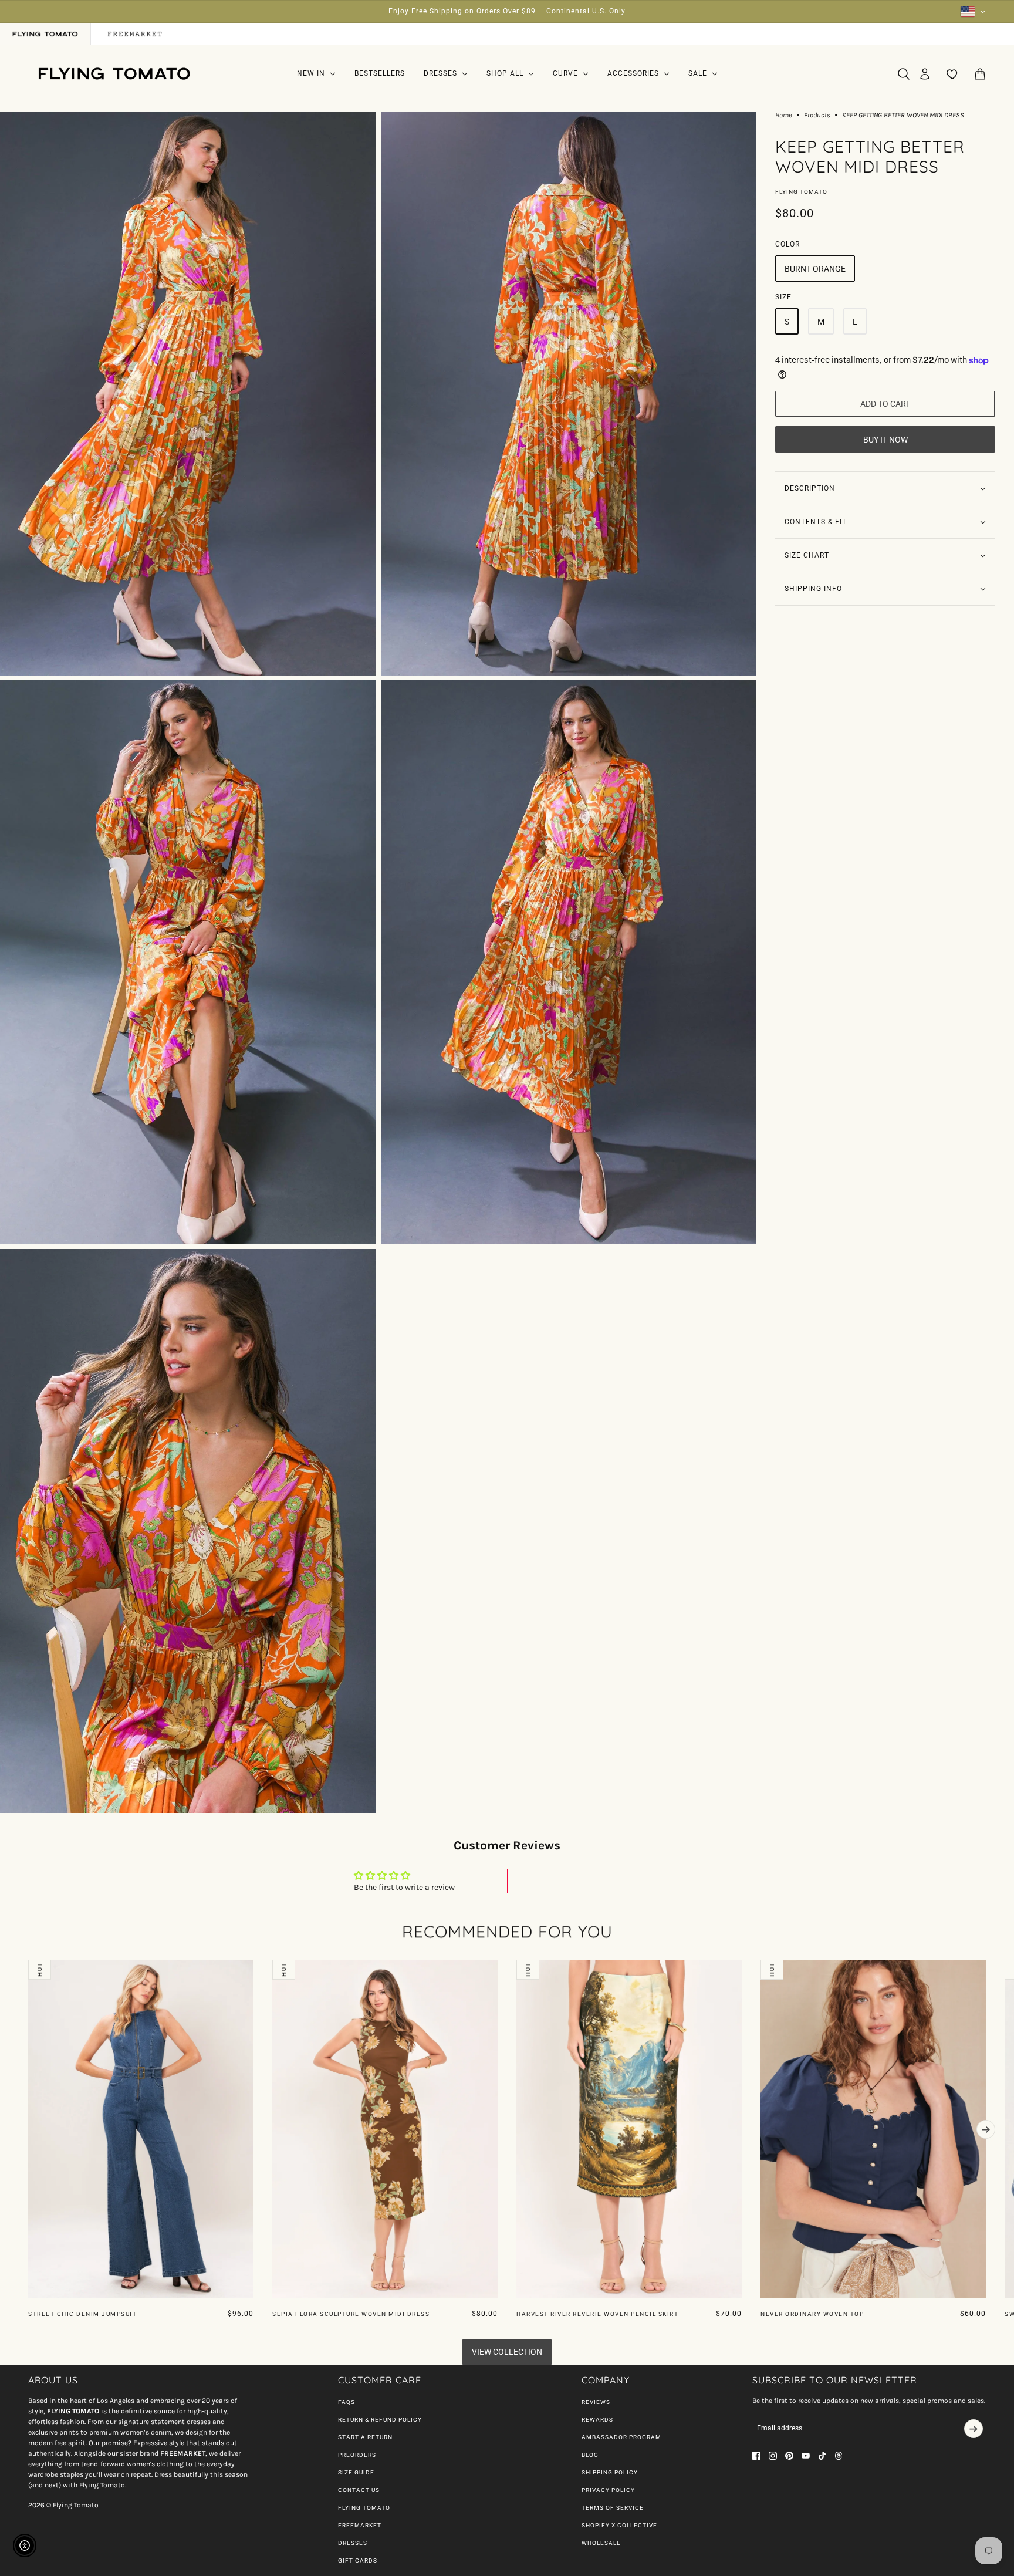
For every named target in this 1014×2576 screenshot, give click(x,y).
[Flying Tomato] (114, 74)
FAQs (347, 2402)
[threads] (839, 2456)
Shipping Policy (610, 2472)
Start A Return (365, 2437)
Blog (590, 2455)
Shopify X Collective (619, 2525)
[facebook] (756, 2456)
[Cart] (980, 74)
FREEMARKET (360, 2525)
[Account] (925, 74)
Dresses (353, 2543)
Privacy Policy (608, 2490)
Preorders (357, 2455)
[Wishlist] (952, 74)
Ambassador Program (621, 2437)
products (817, 115)
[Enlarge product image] (188, 394)
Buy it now (885, 440)
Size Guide (356, 2472)
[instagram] (773, 2456)
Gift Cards (358, 2560)
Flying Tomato (801, 192)
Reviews (596, 2402)
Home (784, 115)
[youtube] (806, 2456)
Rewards (597, 2420)
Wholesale (601, 2543)
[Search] (904, 74)
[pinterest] (789, 2456)
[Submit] (974, 2429)
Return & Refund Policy (380, 2420)
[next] (986, 2129)
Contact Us (359, 2490)
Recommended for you (507, 1931)
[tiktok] (822, 2456)
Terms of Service (613, 2508)
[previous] (28, 1970)
